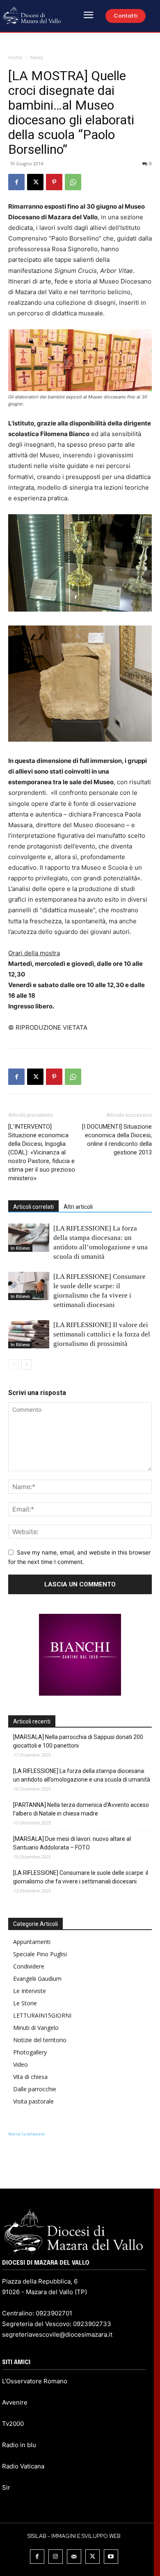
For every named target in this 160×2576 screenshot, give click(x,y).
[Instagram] (56, 2557)
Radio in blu (19, 2445)
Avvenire (15, 2402)
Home (15, 57)
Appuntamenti (32, 1942)
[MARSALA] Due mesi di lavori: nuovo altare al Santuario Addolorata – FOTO (72, 1843)
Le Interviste (30, 1991)
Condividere (29, 1966)
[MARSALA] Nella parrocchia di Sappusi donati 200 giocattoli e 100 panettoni (78, 1741)
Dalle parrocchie (35, 2089)
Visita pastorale (33, 2101)
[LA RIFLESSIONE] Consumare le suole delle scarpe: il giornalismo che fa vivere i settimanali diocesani (81, 1877)
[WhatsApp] (73, 182)
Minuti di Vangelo (36, 2028)
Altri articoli (78, 1207)
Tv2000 (13, 2424)
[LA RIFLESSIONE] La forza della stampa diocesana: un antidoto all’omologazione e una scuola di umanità (82, 1775)
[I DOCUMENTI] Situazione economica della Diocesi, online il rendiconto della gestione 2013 (117, 1140)
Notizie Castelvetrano (26, 2134)
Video (21, 2064)
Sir (6, 2487)
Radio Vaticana (23, 2466)
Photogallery (30, 2052)
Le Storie (25, 2003)
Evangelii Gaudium (37, 1979)
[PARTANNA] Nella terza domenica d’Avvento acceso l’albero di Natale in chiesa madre (81, 1809)
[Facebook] (16, 182)
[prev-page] (13, 1364)
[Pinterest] (54, 182)
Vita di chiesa (30, 2077)
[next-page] (26, 1364)
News (37, 57)
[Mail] (74, 2557)
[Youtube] (111, 2557)
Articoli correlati (33, 1207)
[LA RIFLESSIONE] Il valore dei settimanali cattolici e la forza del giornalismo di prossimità (102, 1334)
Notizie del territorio (40, 2040)
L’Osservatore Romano (35, 2381)
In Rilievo (20, 1248)
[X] (35, 182)
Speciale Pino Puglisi (40, 1954)
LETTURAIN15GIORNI (42, 2015)
